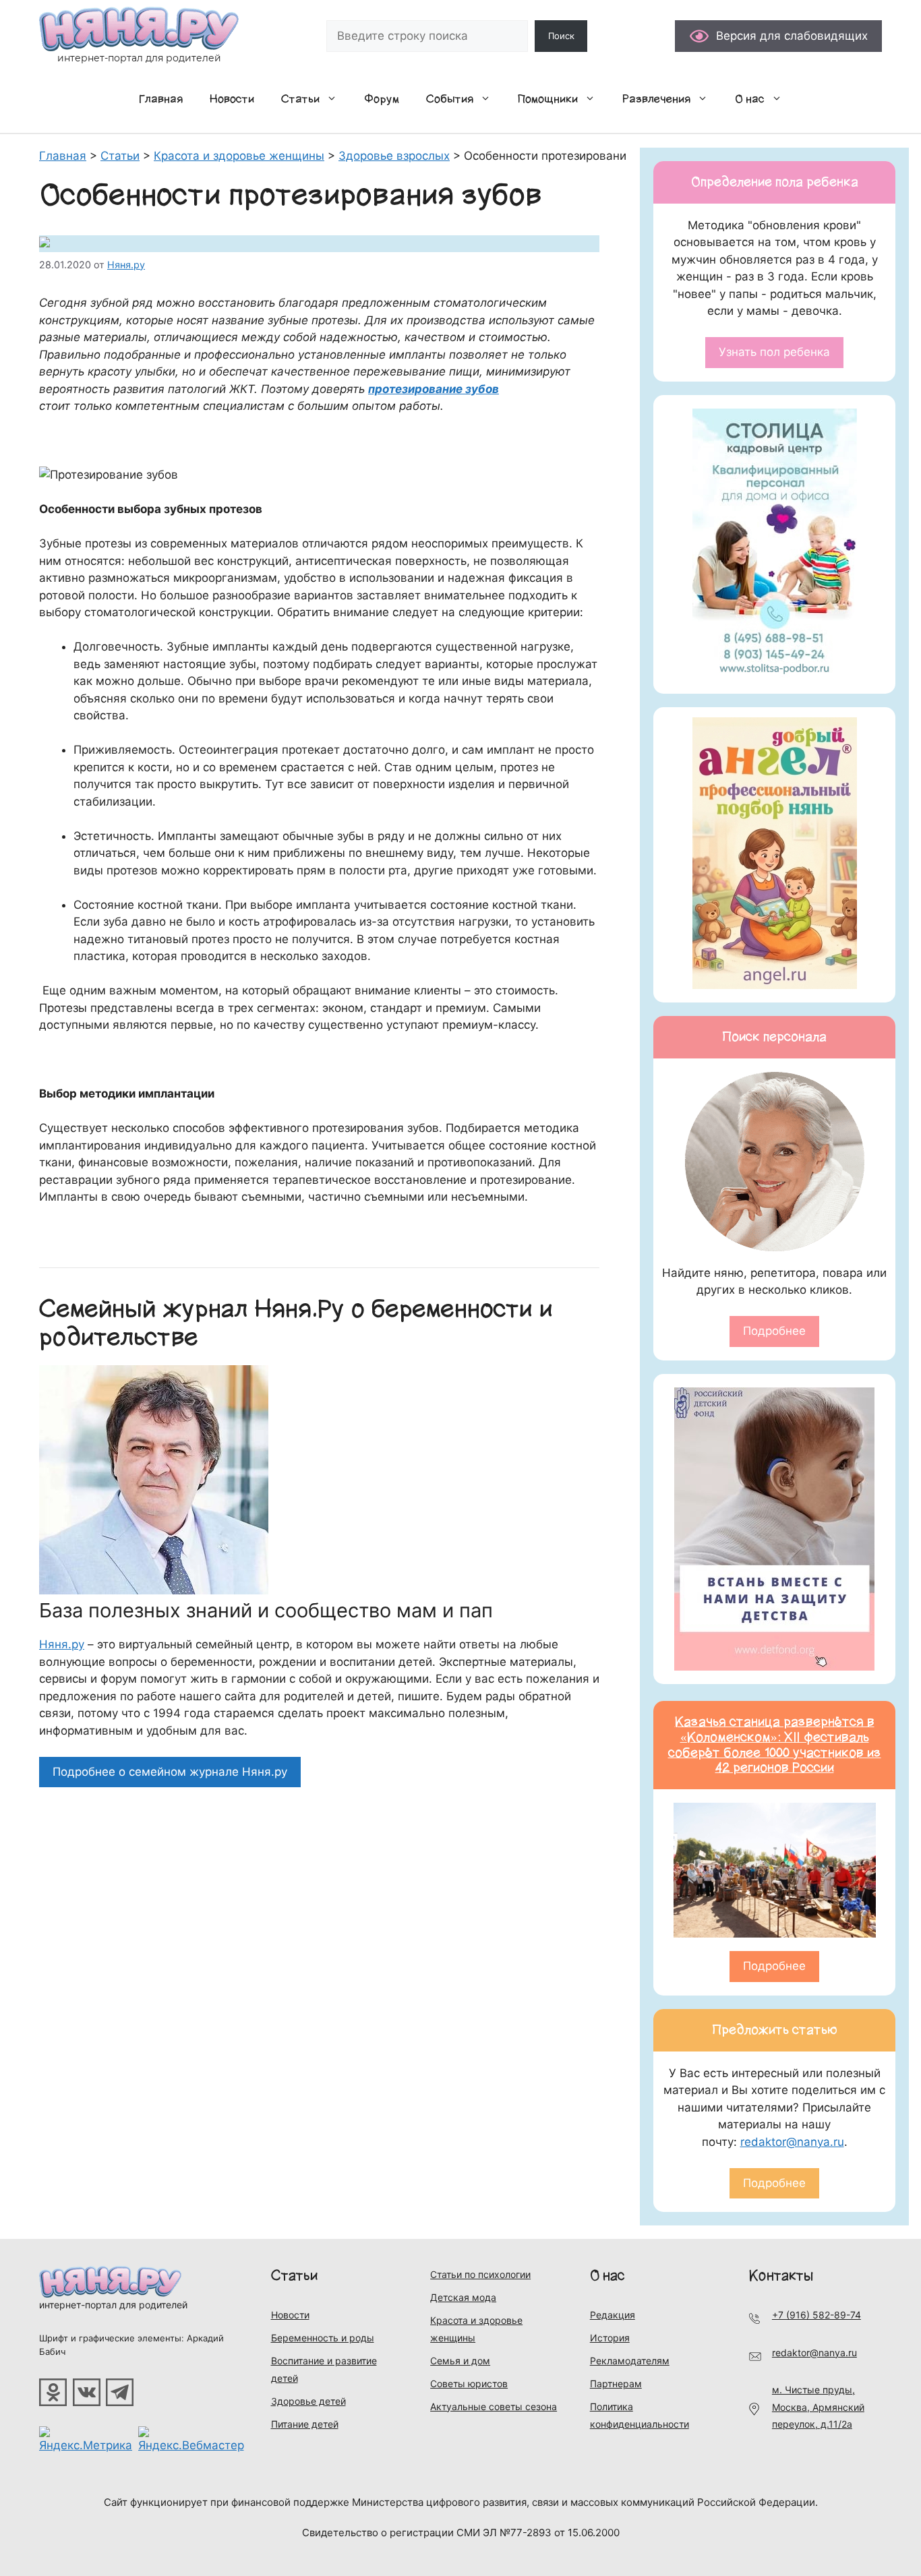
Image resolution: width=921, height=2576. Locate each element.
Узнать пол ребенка (774, 352)
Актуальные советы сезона (494, 2406)
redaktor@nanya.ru (792, 2142)
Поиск (561, 36)
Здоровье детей (308, 2401)
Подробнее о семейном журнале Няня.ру (170, 1772)
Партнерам (616, 2384)
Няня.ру (62, 1644)
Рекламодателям (630, 2361)
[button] (335, 99)
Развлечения (656, 99)
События (450, 99)
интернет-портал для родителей (113, 2305)
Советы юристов (469, 2384)
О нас (750, 99)
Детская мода (463, 2297)
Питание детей (305, 2424)
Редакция (613, 2315)
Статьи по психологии (480, 2274)
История (610, 2338)
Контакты (781, 2276)
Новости (232, 99)
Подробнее (774, 1331)
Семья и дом (460, 2361)
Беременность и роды (323, 2338)
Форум (382, 99)
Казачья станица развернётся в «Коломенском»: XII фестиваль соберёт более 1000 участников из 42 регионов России (775, 1745)
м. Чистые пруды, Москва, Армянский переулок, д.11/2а (818, 2407)
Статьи (300, 99)
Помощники (548, 99)
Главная (161, 99)
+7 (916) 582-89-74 (816, 2315)
